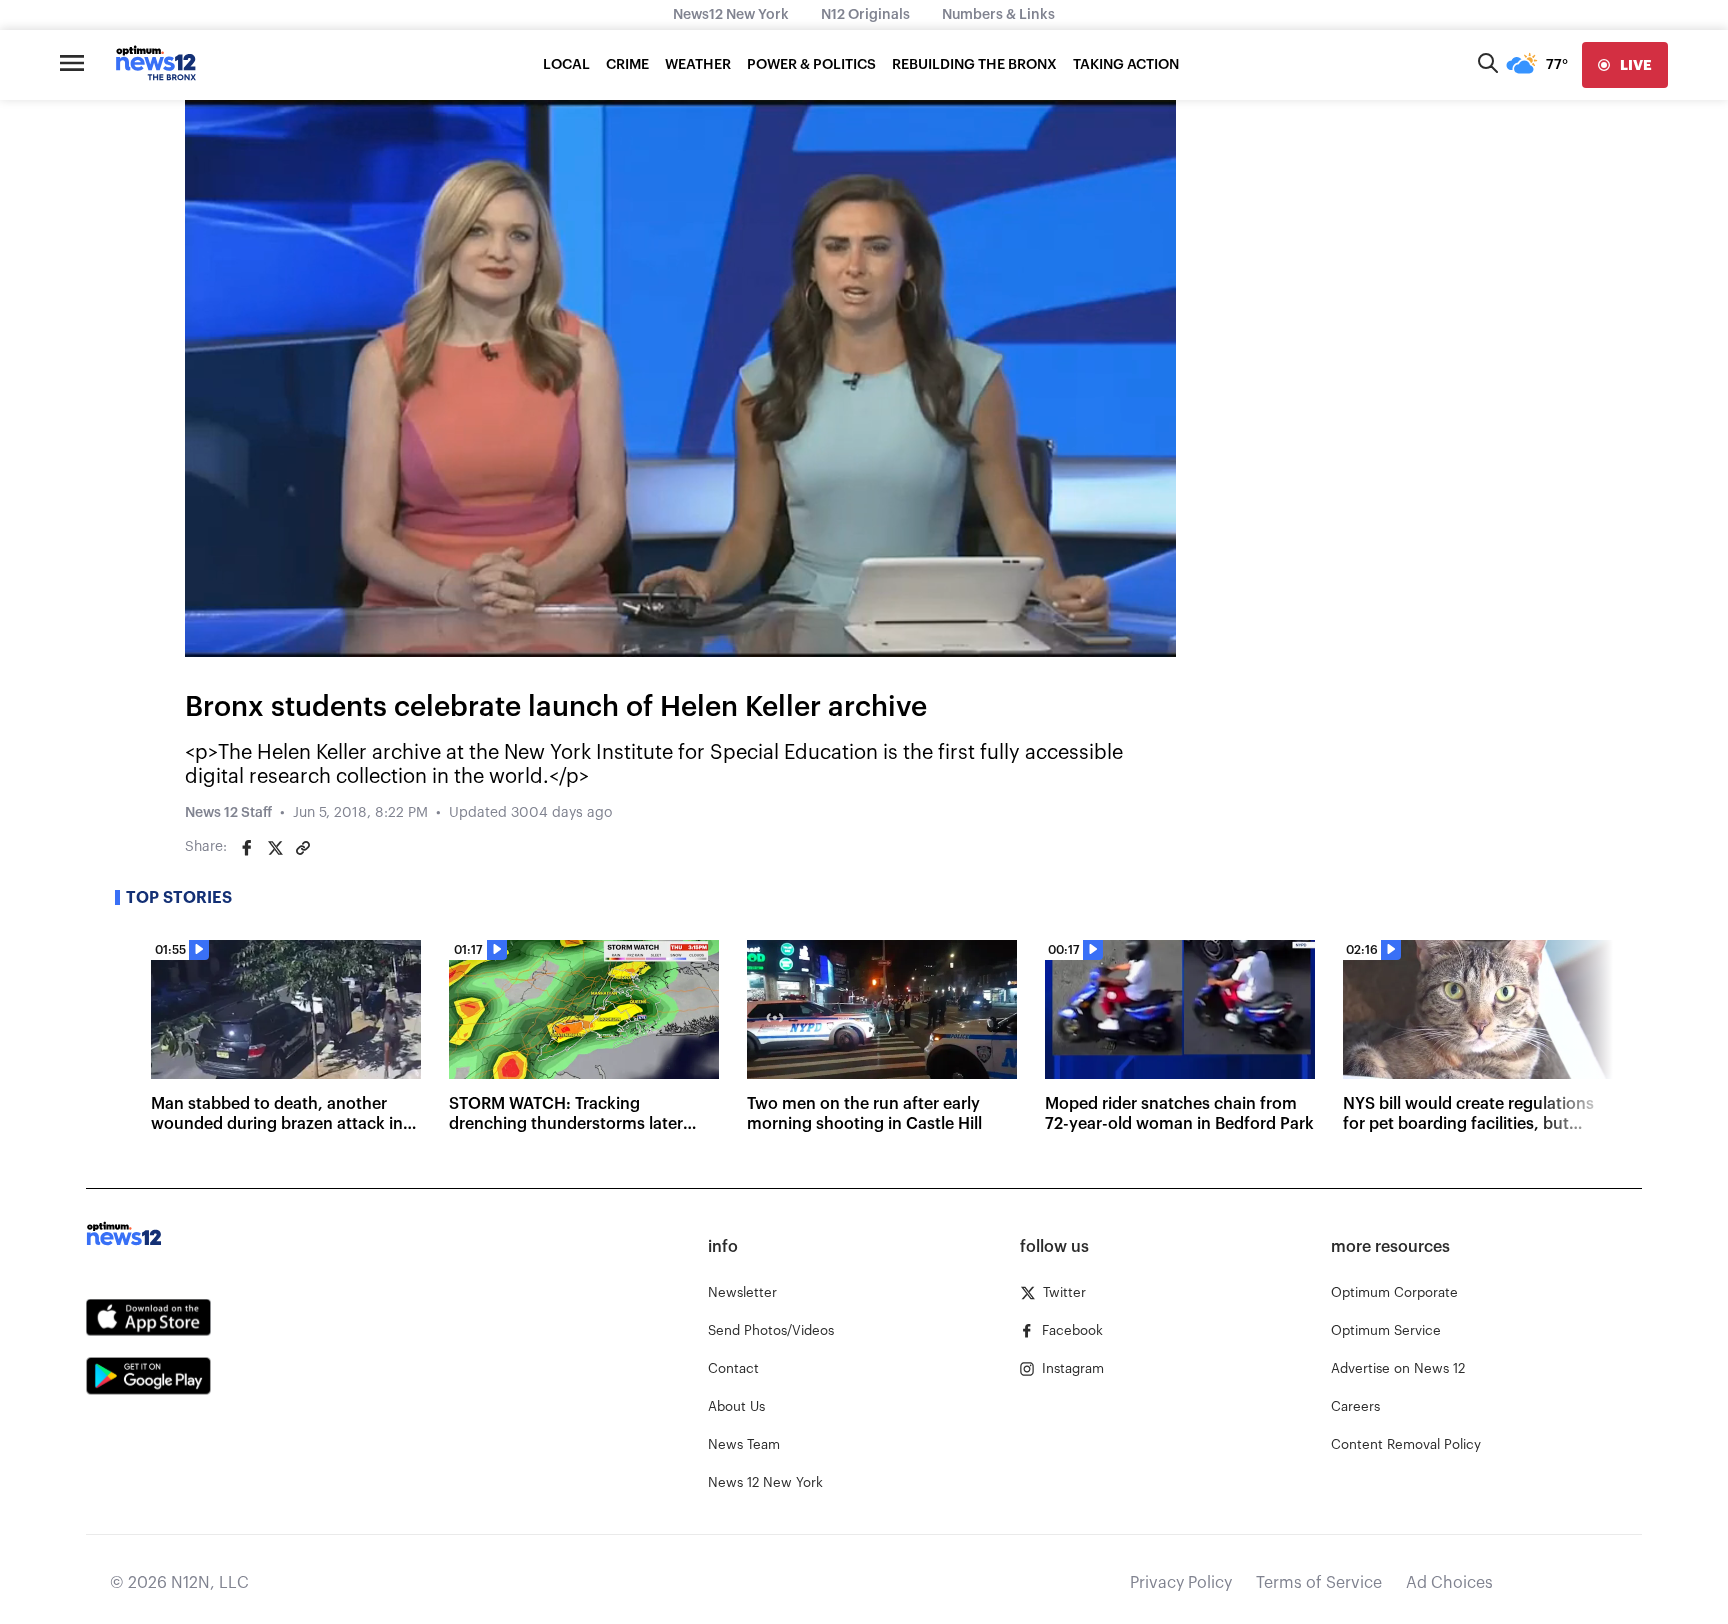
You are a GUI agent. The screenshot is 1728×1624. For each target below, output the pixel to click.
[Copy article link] (303, 848)
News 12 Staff (228, 813)
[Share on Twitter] (275, 848)
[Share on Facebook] (247, 848)
